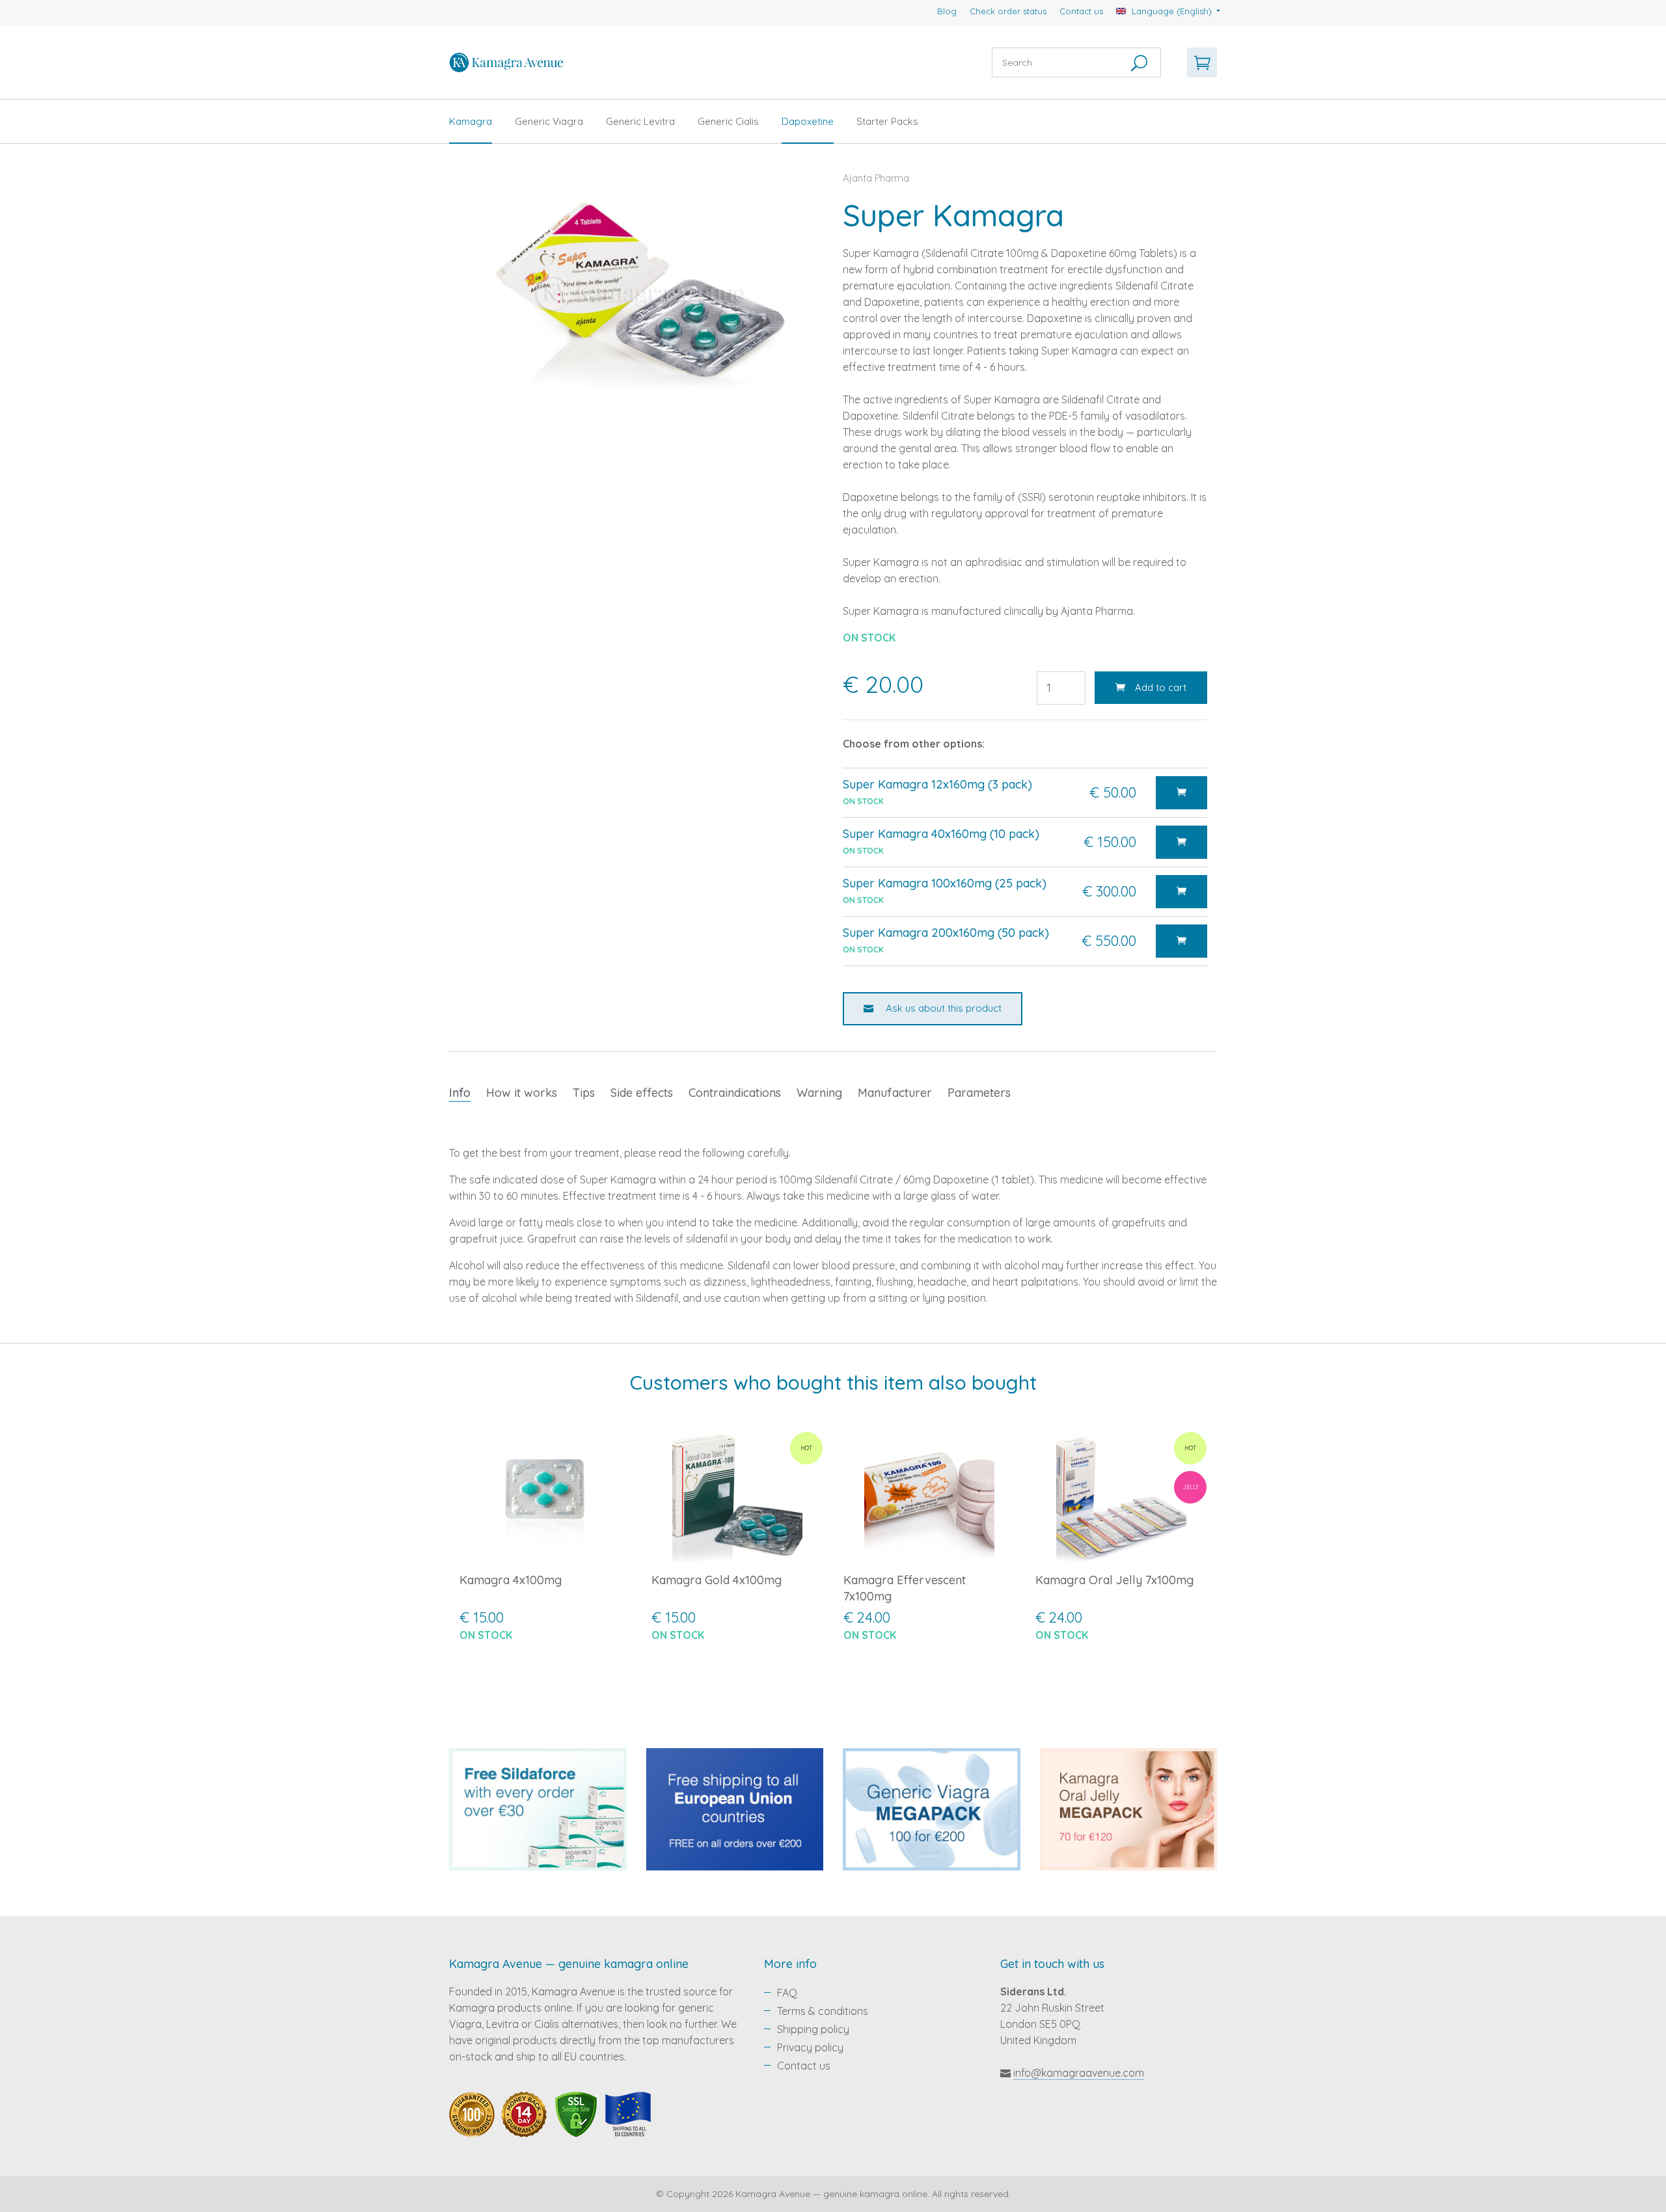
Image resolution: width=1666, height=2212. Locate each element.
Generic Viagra (549, 121)
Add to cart (1161, 687)
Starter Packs (887, 121)
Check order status (1008, 11)
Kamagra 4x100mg (511, 1580)
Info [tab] (460, 1093)
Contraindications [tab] (735, 1093)
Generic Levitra (640, 121)
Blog (947, 11)
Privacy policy (810, 2047)
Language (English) (1172, 11)
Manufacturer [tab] (895, 1093)
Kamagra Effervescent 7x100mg (905, 1588)
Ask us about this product (942, 1008)
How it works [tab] (522, 1093)
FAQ (787, 1993)
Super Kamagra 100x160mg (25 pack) (945, 883)
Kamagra (471, 121)
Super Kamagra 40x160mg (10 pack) (941, 834)
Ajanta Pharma (876, 178)
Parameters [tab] (979, 1093)
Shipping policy (813, 2029)
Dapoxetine (808, 121)
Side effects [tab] (642, 1093)
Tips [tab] (584, 1093)
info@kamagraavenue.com (1079, 2073)
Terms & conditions (823, 2011)
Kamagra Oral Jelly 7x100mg (1114, 1580)
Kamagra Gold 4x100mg (717, 1580)
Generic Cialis (728, 121)
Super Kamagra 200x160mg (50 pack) (946, 933)
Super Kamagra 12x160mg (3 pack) (937, 784)
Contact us (1081, 11)
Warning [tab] (819, 1093)
